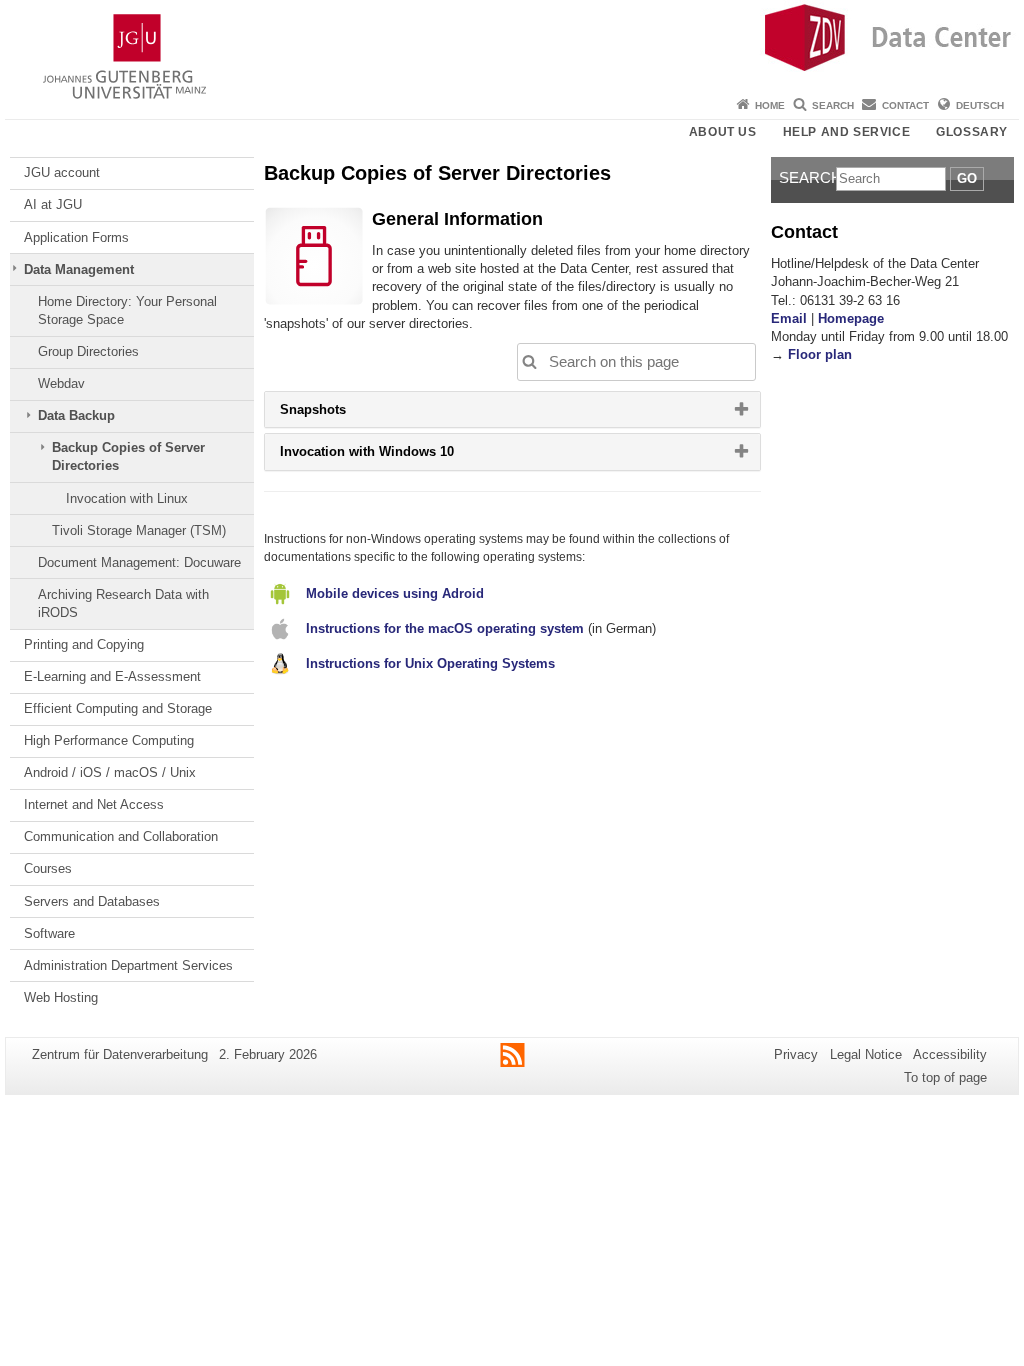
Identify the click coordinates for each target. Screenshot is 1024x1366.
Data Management (79, 269)
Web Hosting (61, 997)
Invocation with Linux (127, 498)
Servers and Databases (92, 901)
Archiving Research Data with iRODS (123, 603)
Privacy (796, 1054)
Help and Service (847, 132)
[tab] (512, 409)
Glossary (972, 132)
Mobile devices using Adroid (395, 593)
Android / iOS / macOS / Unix (110, 772)
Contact (905, 105)
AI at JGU (53, 204)
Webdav (61, 383)
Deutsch (980, 105)
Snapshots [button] (338, 414)
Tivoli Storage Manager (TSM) (139, 530)
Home (770, 105)
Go (967, 178)
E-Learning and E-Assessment (112, 676)
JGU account (62, 172)
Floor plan (820, 354)
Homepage (851, 318)
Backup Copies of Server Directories (128, 456)
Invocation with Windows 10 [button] (392, 456)
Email (789, 318)
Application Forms (76, 237)
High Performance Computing (109, 740)
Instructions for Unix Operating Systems (430, 663)
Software (49, 933)
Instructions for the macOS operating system (445, 628)
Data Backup (76, 415)
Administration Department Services (128, 965)
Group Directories (88, 351)
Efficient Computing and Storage (118, 708)
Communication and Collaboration (121, 836)
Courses (48, 868)
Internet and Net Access (94, 804)
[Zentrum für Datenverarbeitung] (512, 45)
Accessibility (950, 1054)
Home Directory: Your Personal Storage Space (127, 310)
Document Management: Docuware (139, 562)
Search (833, 105)
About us (723, 132)
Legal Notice (866, 1054)
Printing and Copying (84, 644)
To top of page (945, 1077)
